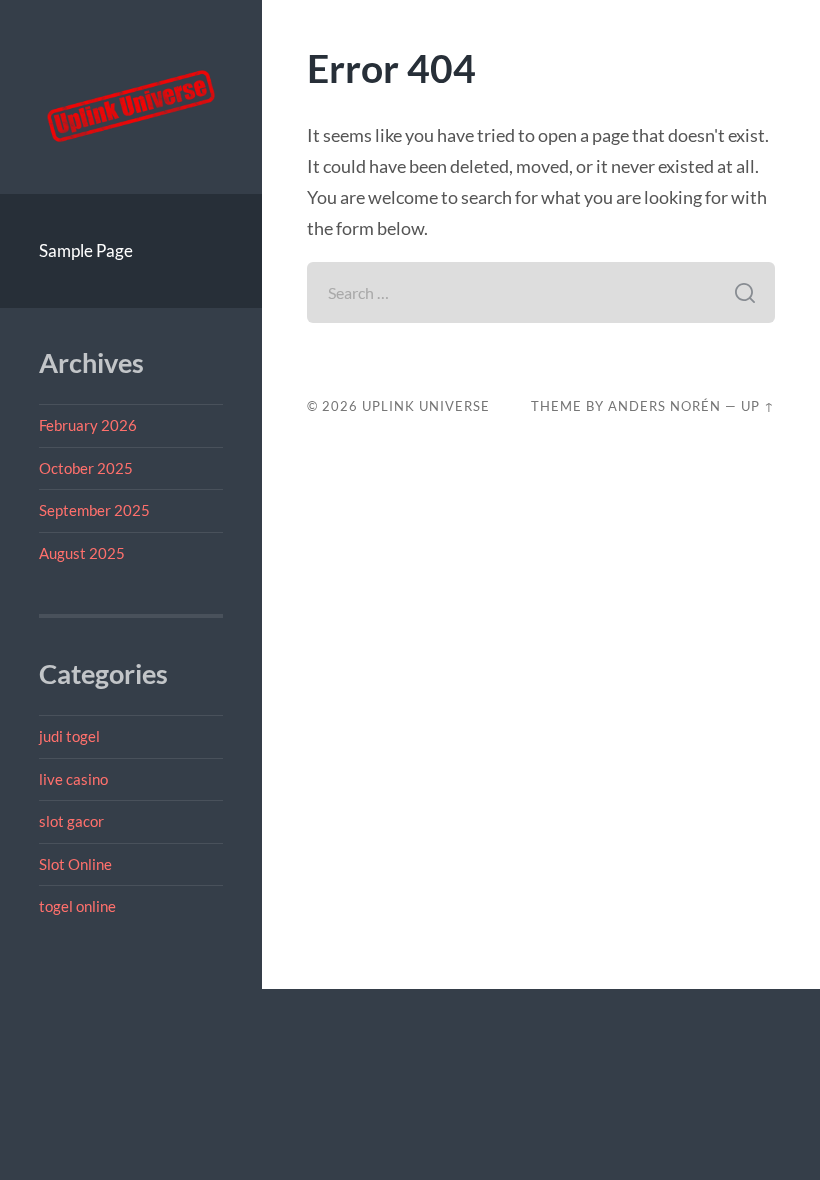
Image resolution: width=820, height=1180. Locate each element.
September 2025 (94, 510)
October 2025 (86, 468)
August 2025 (82, 553)
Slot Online (75, 864)
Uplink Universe (426, 406)
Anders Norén (664, 406)
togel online (77, 906)
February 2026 (88, 425)
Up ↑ (758, 406)
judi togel (69, 736)
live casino (73, 779)
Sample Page (86, 250)
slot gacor (71, 821)
